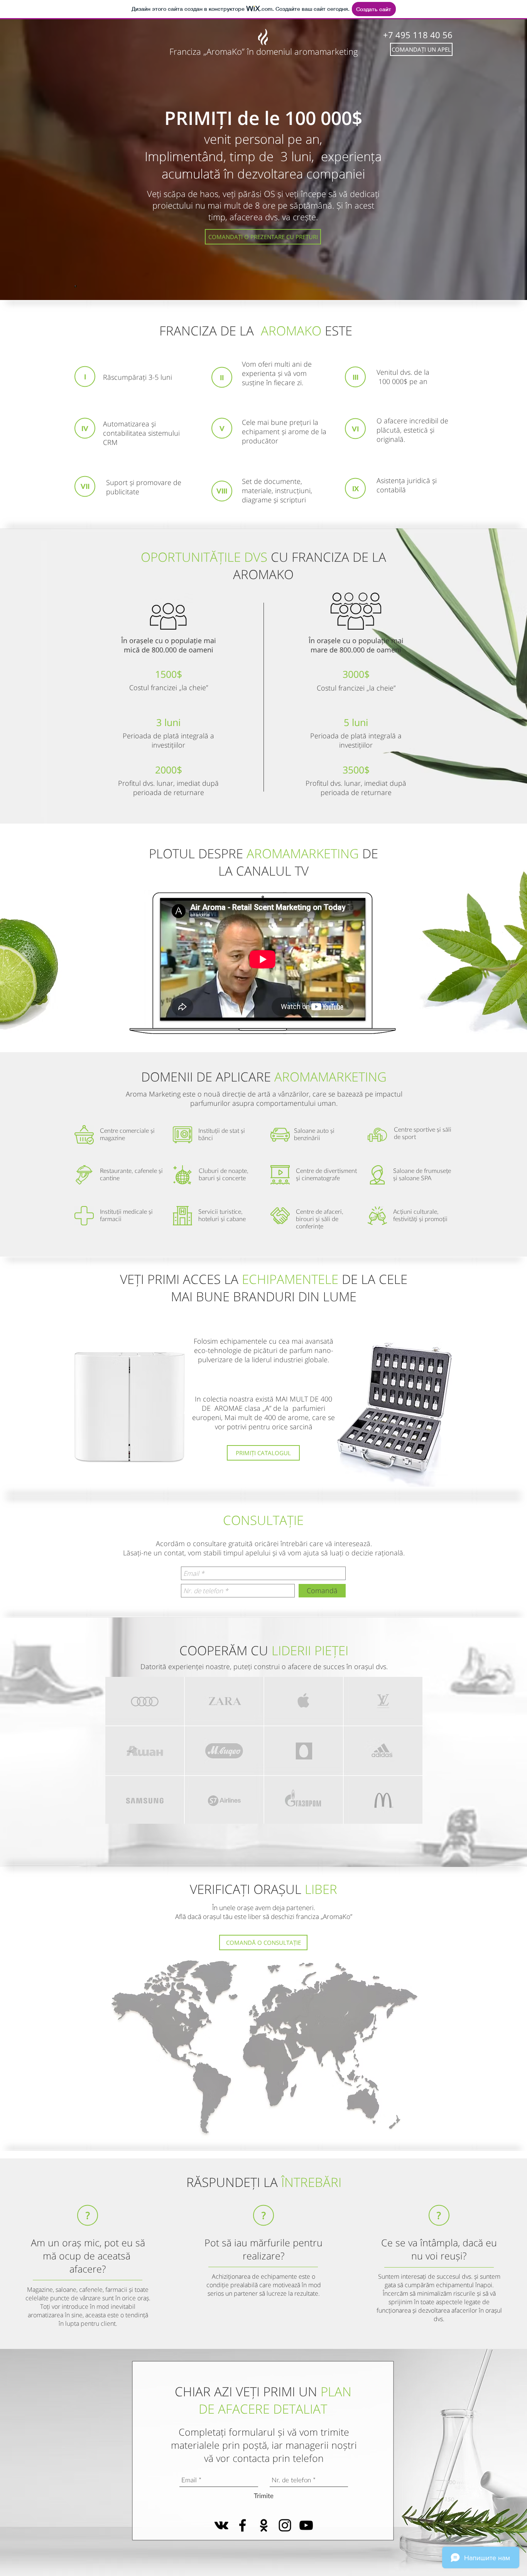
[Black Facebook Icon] (242, 2525)
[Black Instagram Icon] (285, 2525)
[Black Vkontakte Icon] (221, 2525)
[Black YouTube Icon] (306, 2525)
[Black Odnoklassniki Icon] (264, 2525)
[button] (421, 49)
